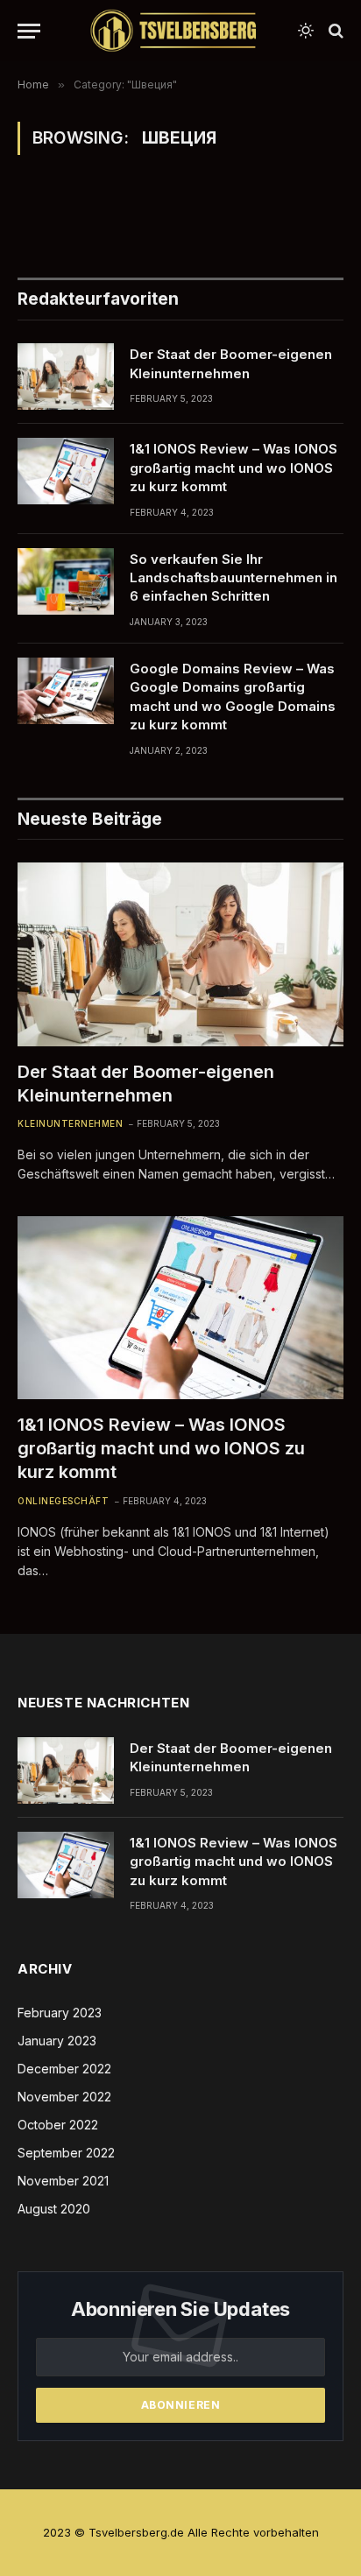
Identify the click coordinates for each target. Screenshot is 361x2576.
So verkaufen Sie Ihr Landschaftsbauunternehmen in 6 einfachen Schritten (234, 578)
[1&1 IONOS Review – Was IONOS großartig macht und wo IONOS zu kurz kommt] (66, 471)
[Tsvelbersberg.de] (174, 31)
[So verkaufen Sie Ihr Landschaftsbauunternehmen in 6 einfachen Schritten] (66, 581)
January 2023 (57, 2041)
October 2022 (58, 2125)
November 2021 (63, 2181)
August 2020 (54, 2209)
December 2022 (64, 2069)
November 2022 (64, 2097)
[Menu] (29, 31)
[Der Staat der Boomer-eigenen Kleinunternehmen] (66, 377)
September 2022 (66, 2153)
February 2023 (60, 2013)
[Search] (334, 31)
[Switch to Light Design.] (306, 31)
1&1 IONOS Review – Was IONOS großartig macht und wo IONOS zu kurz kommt (234, 468)
